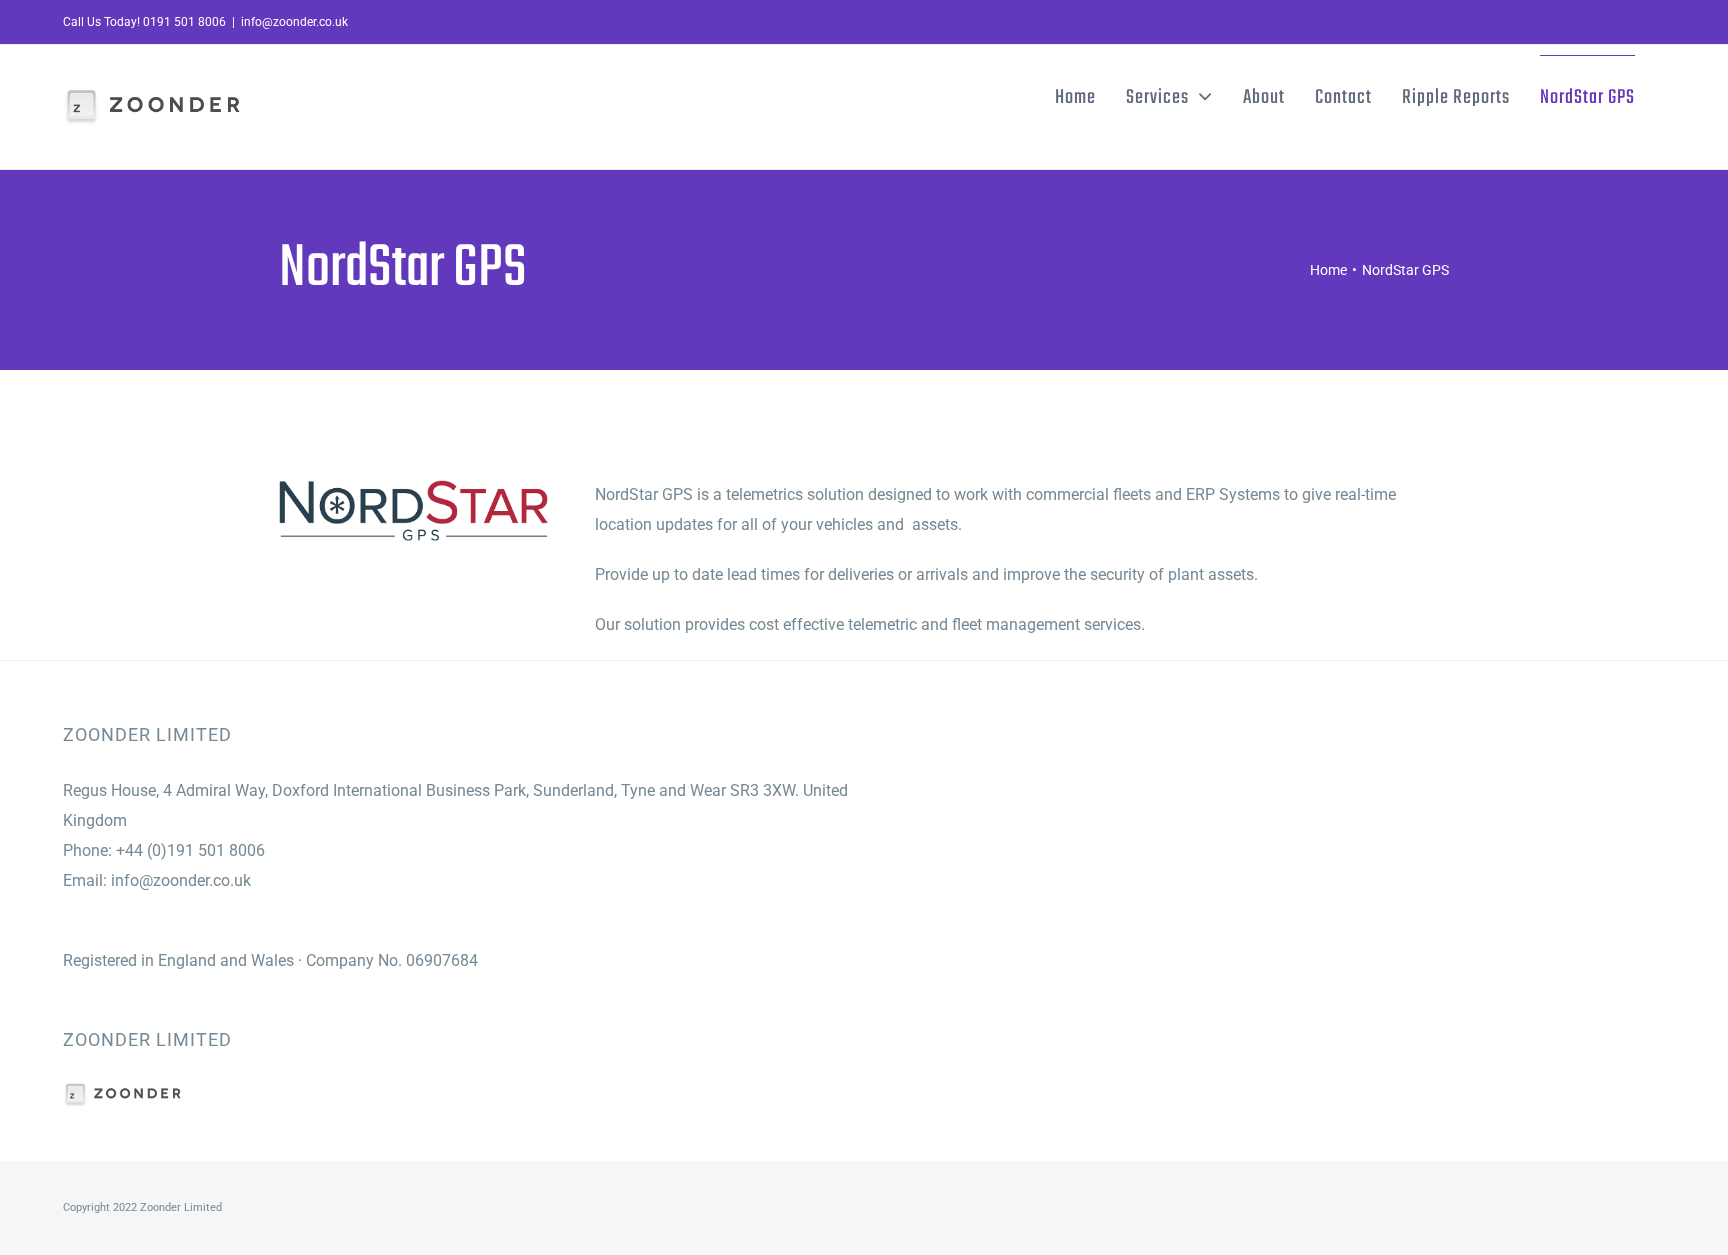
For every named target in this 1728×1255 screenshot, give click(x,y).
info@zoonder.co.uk (294, 22)
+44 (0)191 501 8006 (190, 850)
